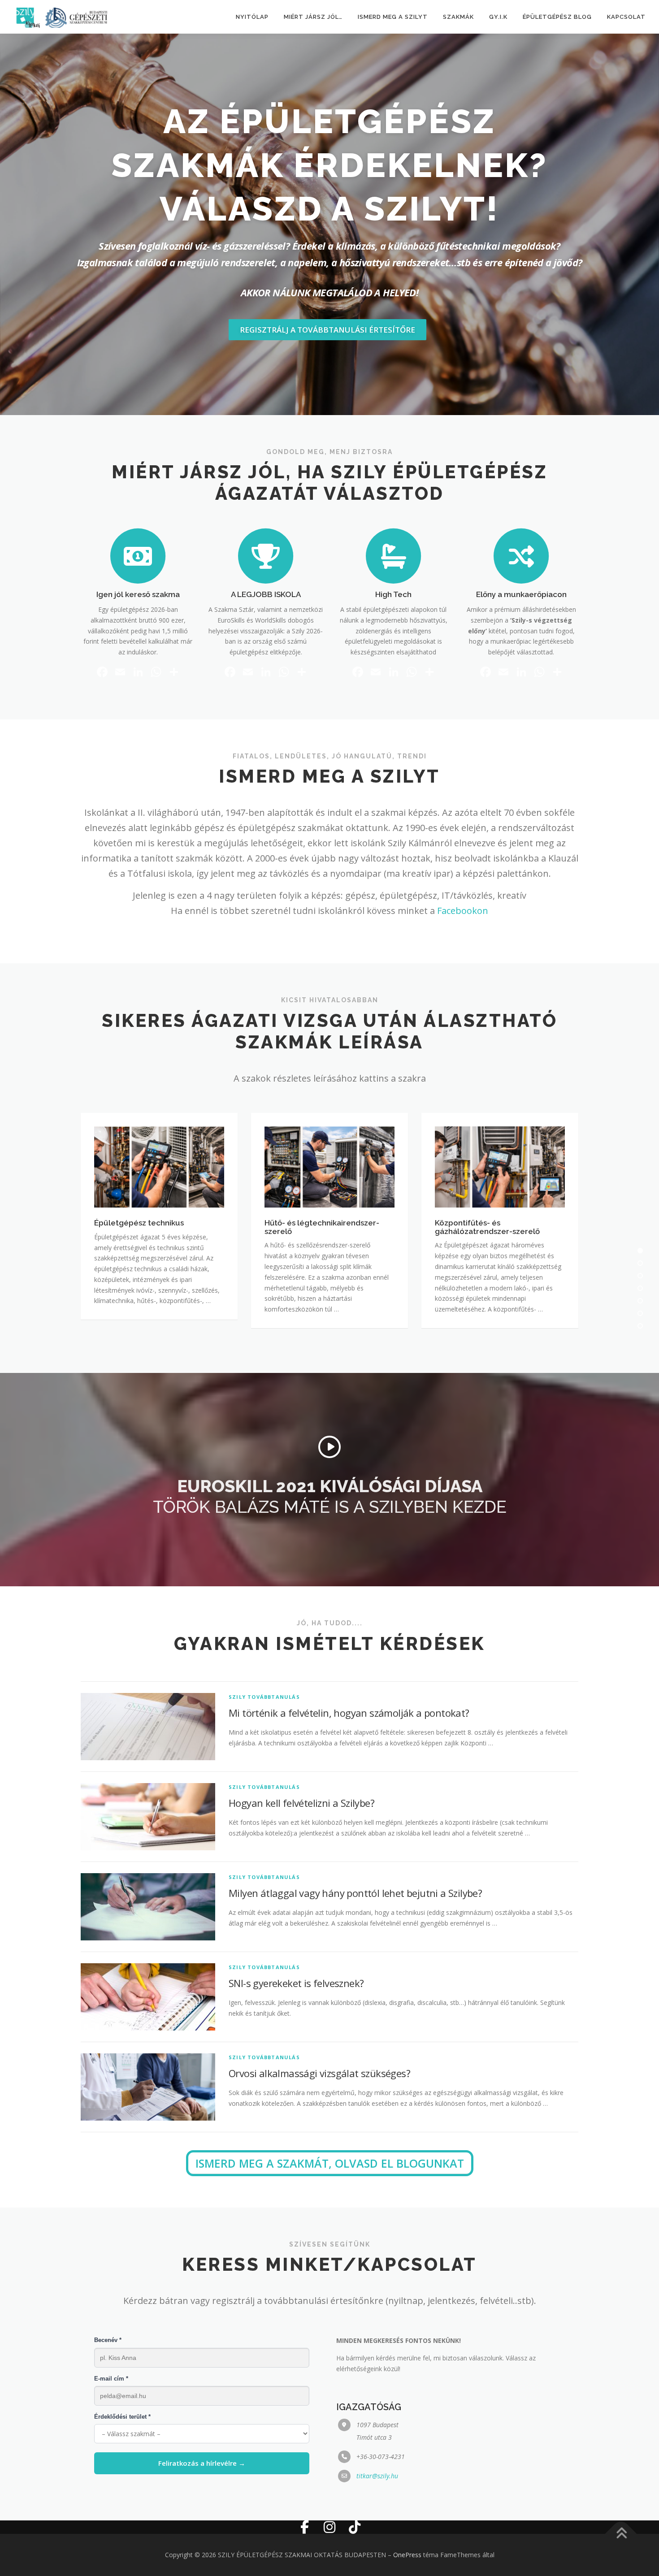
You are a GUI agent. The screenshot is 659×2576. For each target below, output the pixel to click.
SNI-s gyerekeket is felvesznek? (296, 1983)
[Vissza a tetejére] (621, 2534)
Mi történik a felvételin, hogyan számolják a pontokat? (349, 1713)
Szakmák (458, 17)
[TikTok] (355, 2527)
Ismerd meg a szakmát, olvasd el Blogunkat (330, 2163)
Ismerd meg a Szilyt (393, 17)
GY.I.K (498, 17)
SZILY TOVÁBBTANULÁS (264, 1697)
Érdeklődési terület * (122, 2417)
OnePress (407, 2555)
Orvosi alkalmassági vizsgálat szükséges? (319, 2073)
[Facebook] (304, 2527)
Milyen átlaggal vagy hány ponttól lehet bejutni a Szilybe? (355, 1893)
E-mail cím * (111, 2379)
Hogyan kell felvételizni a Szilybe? (301, 1803)
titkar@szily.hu (377, 2476)
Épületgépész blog (557, 17)
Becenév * (108, 2340)
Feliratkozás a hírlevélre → (202, 2463)
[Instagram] (329, 2527)
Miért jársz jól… (313, 17)
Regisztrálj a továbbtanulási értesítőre (327, 330)
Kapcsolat (626, 17)
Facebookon (463, 911)
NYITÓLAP (252, 17)
